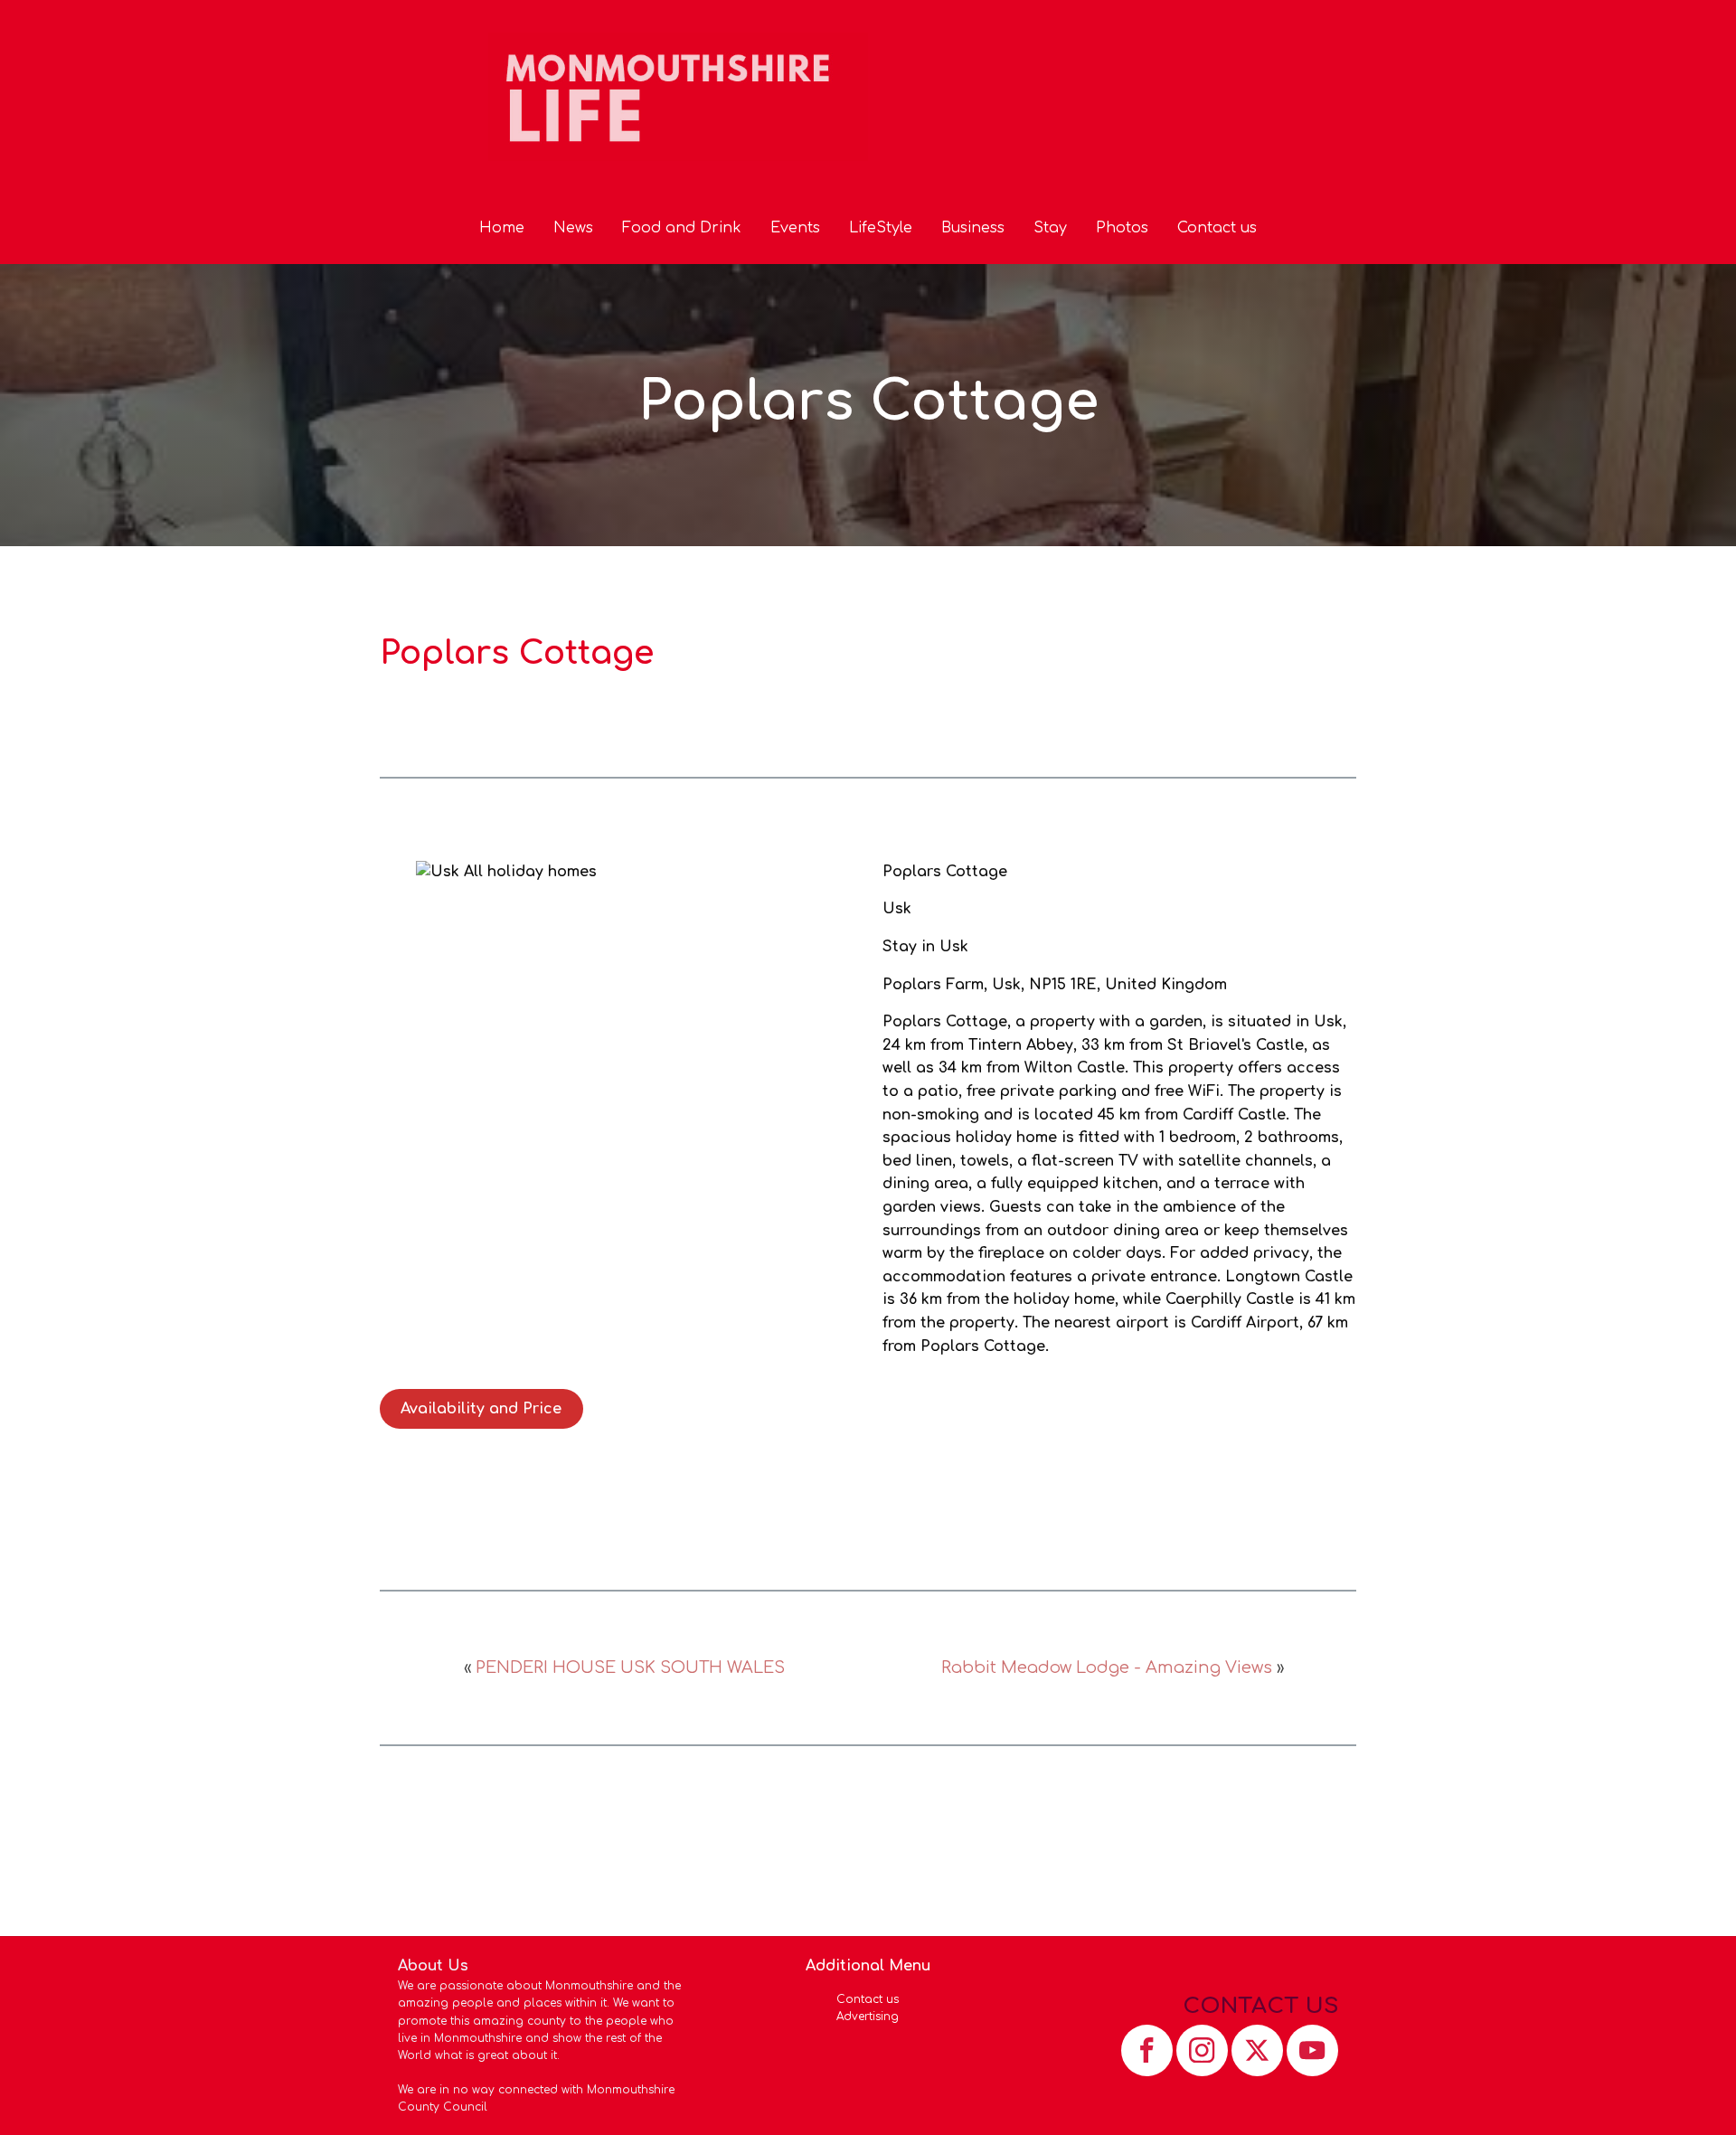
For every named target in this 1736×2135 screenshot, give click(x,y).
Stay (1050, 228)
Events (795, 228)
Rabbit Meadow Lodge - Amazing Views (1107, 1667)
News (573, 228)
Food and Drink (682, 228)
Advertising (868, 2017)
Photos (1122, 228)
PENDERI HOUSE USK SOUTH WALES (630, 1667)
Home (502, 228)
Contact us (1217, 228)
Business (973, 228)
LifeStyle (881, 228)
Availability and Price (481, 1409)
